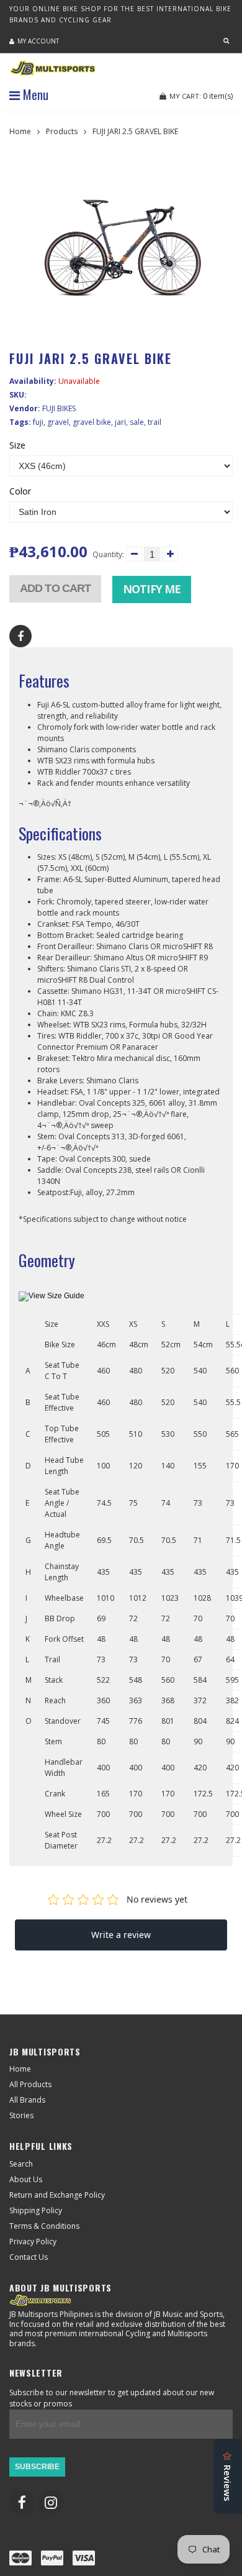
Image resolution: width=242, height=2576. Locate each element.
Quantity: (108, 554)
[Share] (20, 636)
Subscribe (37, 2467)
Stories (21, 2115)
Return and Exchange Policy (57, 2195)
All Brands (27, 2100)
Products (62, 131)
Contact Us (29, 2257)
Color (20, 491)
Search (21, 2164)
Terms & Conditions (44, 2226)
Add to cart (55, 588)
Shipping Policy (36, 2210)
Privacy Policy (33, 2241)
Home (20, 131)
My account (38, 41)
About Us (26, 2179)
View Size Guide (56, 1296)
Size (17, 445)
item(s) (201, 96)
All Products (30, 2084)
